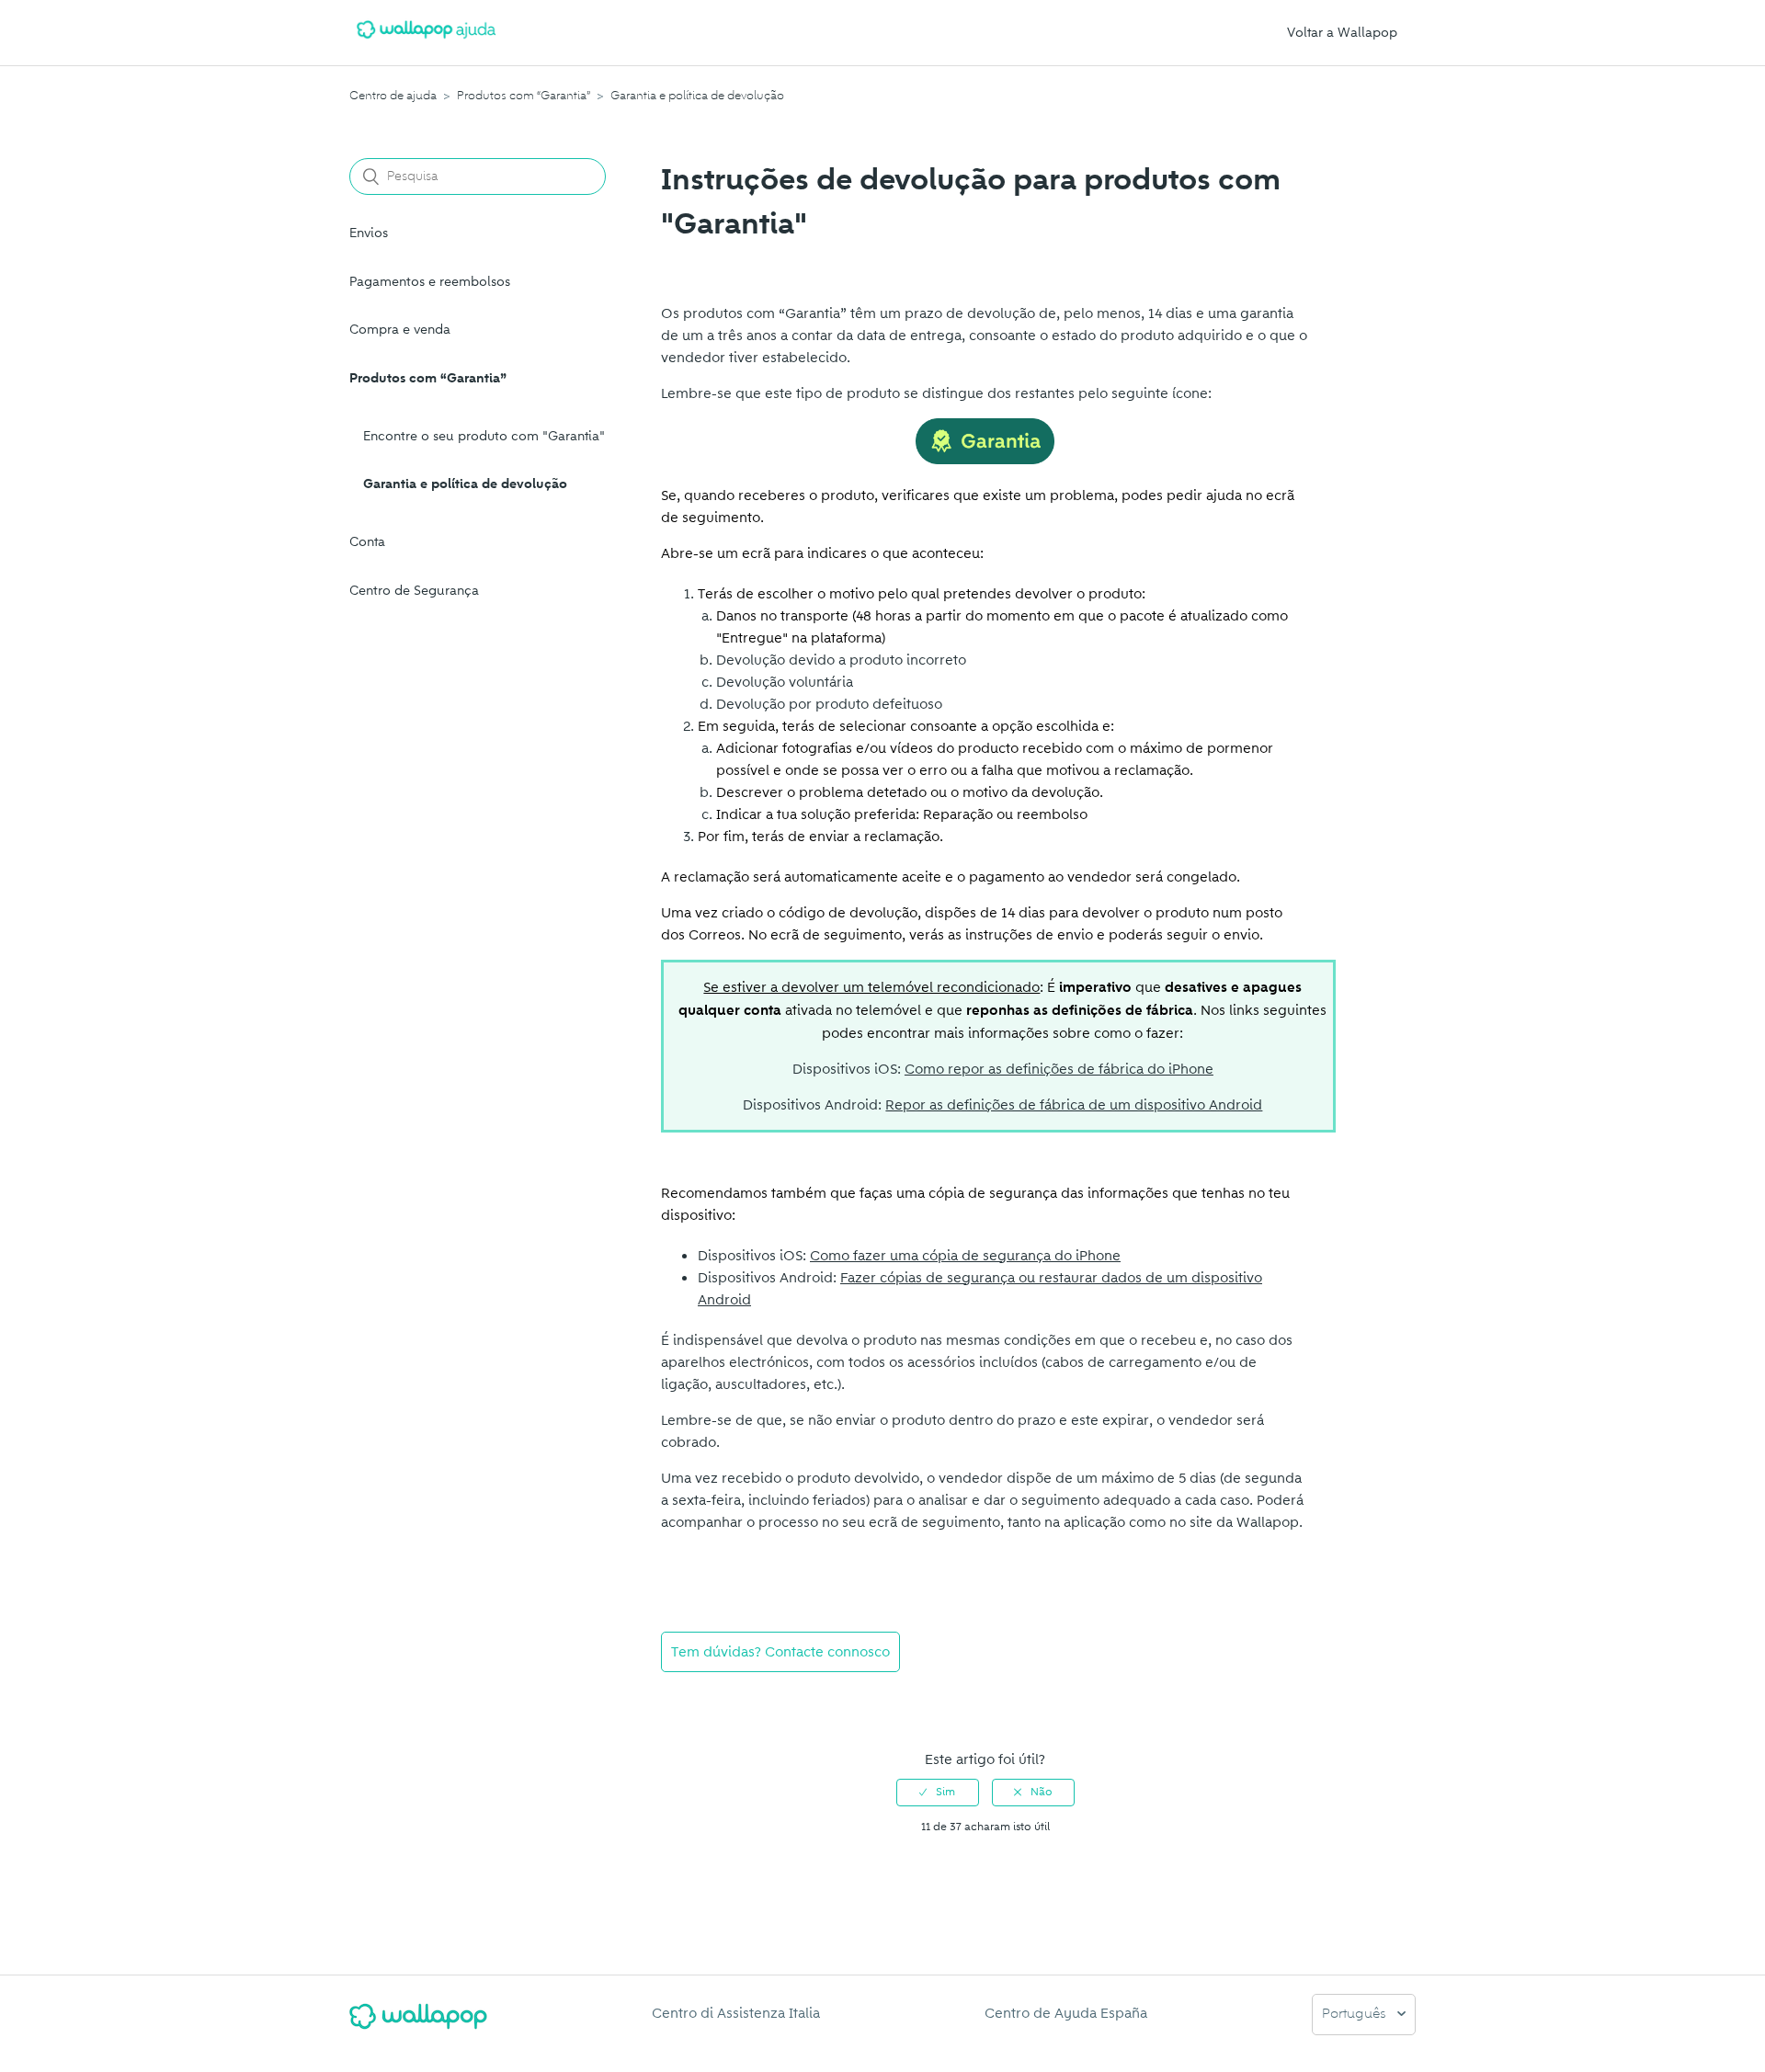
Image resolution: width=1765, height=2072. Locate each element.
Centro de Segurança (414, 591)
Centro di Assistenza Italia (736, 2013)
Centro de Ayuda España (1066, 2013)
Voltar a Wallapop (1342, 33)
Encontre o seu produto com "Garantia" (484, 436)
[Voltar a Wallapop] (418, 2024)
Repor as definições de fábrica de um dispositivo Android (1074, 1105)
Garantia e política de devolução (697, 96)
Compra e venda (400, 330)
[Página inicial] (426, 42)
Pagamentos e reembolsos (430, 282)
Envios (369, 233)
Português (1356, 2015)
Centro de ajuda (393, 96)
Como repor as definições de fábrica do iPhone (1059, 1069)
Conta (367, 542)
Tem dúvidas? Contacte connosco (780, 1652)
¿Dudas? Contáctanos (740, 1701)
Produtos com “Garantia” (524, 96)
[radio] (938, 1793)
